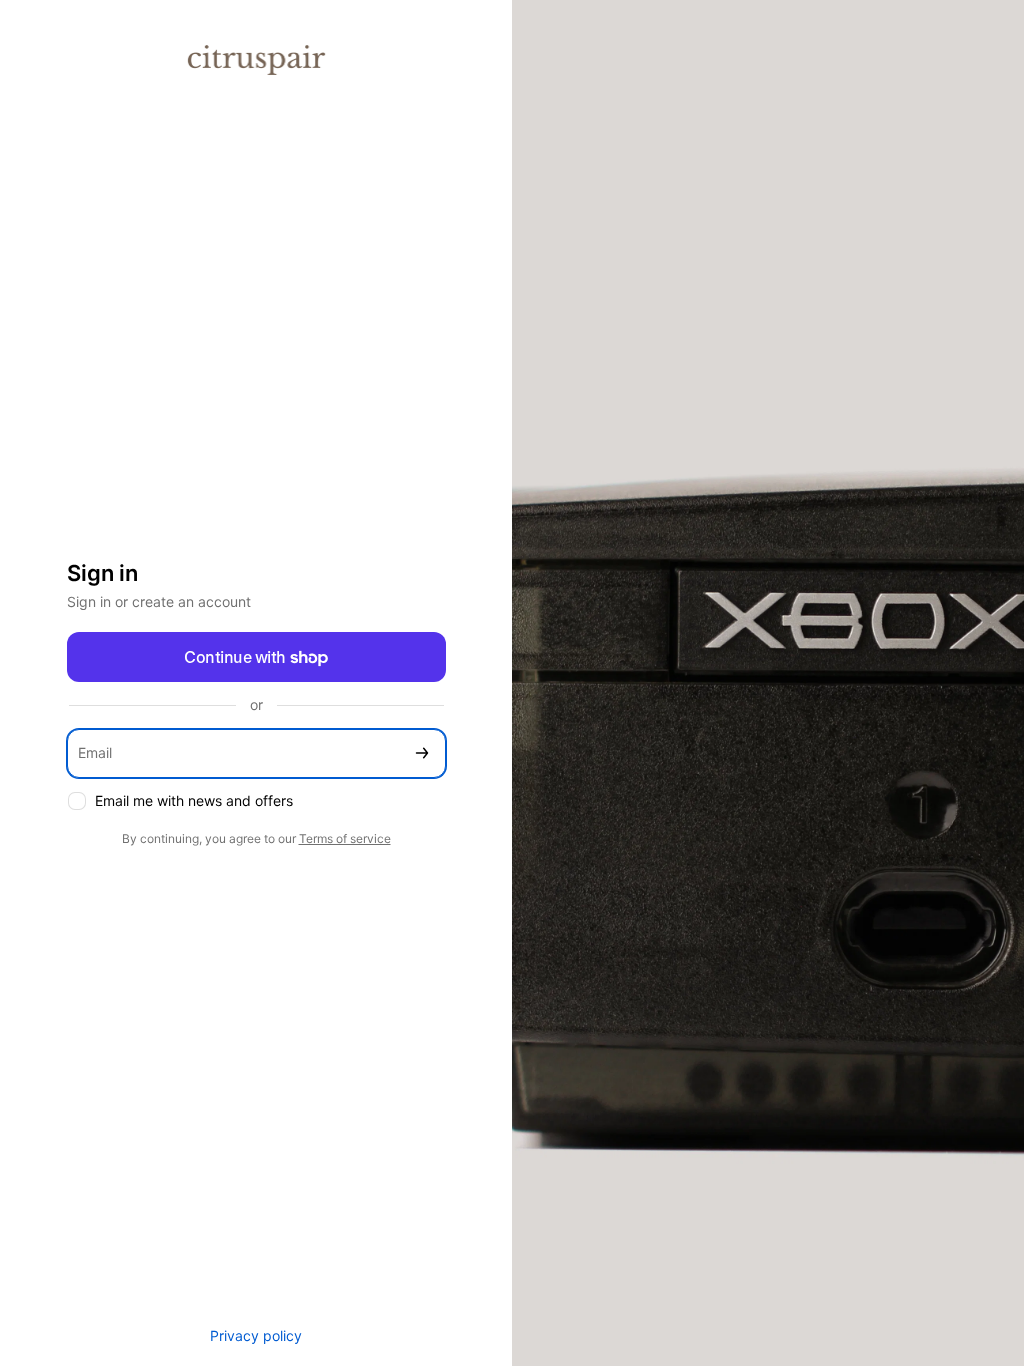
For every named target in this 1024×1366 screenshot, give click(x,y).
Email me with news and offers (194, 800)
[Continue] (422, 753)
